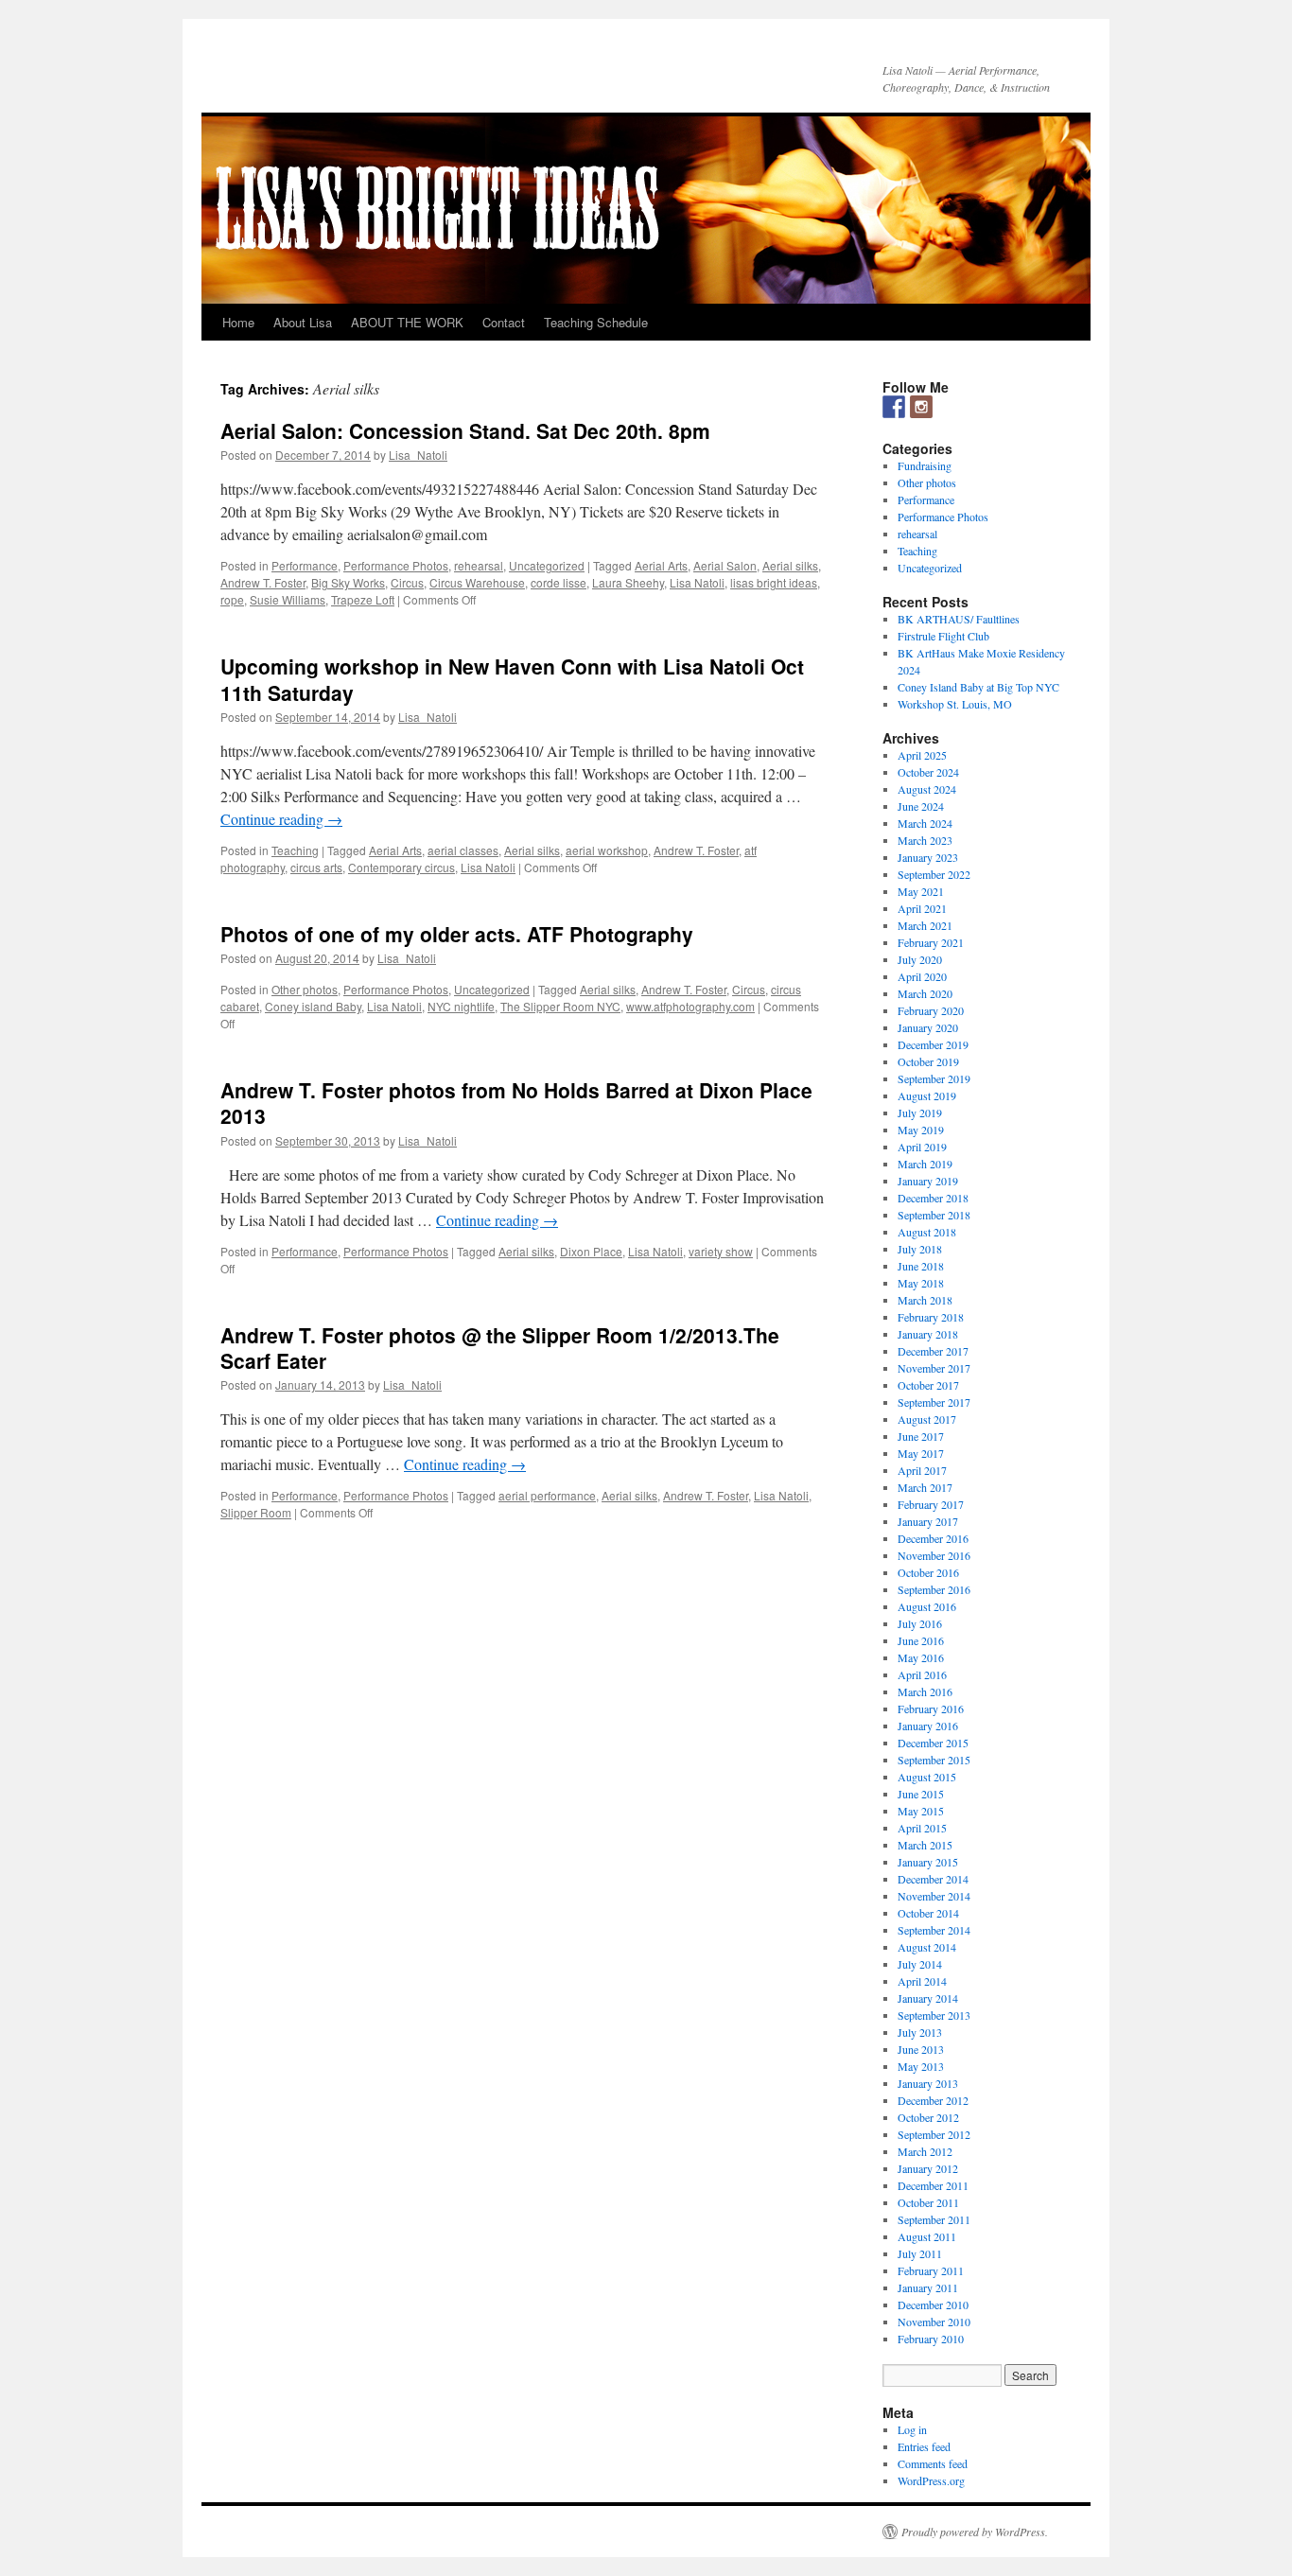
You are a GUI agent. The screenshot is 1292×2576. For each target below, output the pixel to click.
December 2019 (933, 1044)
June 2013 (921, 2049)
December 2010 (933, 2304)
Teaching (295, 850)
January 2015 (928, 1862)
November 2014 (934, 1896)
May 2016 (921, 1657)
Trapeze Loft (363, 599)
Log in (912, 2429)
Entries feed (924, 2446)
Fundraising (925, 465)
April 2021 (922, 908)
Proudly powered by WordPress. (975, 2532)
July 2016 (920, 1623)
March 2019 (925, 1164)
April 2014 (922, 1981)
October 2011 (928, 2202)
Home (238, 322)
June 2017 (921, 1436)
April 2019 (922, 1147)
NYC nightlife (461, 1006)
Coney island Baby (313, 1006)
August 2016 (927, 1606)
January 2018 (928, 1334)
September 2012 (934, 2134)
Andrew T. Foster (263, 582)
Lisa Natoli (697, 582)
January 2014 (928, 1998)
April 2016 (922, 1674)
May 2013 (921, 2066)
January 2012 (928, 2168)
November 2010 (934, 2322)
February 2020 (931, 1010)
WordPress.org (931, 2480)
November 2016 (934, 1555)
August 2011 (927, 2236)
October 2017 (928, 1385)
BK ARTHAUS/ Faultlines (959, 619)
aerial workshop (607, 850)
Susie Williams (288, 599)
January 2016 (928, 1726)
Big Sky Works (348, 582)
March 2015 (925, 1845)
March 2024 (925, 823)
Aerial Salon (725, 565)
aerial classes (463, 850)
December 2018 (933, 1198)
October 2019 (928, 1061)
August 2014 (927, 1947)
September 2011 (934, 2219)
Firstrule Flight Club (943, 636)
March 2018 (925, 1300)
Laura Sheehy (628, 582)
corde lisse (559, 582)
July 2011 (920, 2253)
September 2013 (934, 2015)
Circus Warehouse (477, 582)
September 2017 (934, 1402)
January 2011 (928, 2287)
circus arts (316, 867)
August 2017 (927, 1419)
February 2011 (931, 2270)
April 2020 (922, 976)
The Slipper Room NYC (560, 1006)
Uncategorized (547, 565)
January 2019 (928, 1181)
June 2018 (921, 1266)
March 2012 (925, 2151)
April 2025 (922, 755)
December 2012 (933, 2100)
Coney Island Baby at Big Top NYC (978, 687)
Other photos (305, 989)
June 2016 (921, 1640)
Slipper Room (256, 1512)
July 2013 (920, 2032)
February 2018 (931, 1317)
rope (232, 599)
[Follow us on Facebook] (894, 407)
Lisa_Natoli (418, 455)
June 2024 (921, 806)
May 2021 (921, 891)
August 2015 (927, 1777)
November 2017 (934, 1368)
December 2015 (933, 1743)
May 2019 (921, 1130)
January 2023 (928, 857)
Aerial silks (790, 565)
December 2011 (933, 2185)
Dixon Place (591, 1251)
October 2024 (928, 772)
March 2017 (925, 1487)
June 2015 (921, 1794)
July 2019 (920, 1113)
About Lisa (303, 322)
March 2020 (925, 993)
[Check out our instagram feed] (921, 407)
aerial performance (547, 1495)
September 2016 (934, 1589)
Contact (504, 322)
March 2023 (925, 840)
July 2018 (920, 1249)
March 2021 (925, 925)
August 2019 (927, 1095)
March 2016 (925, 1691)
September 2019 (934, 1078)
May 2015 (921, 1811)
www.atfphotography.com (690, 1006)
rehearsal (479, 565)
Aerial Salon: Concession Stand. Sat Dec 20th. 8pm (465, 430)
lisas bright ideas (774, 582)
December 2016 (933, 1538)
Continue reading (281, 819)
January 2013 (928, 2083)
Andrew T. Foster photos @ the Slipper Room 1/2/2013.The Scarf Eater (500, 1348)
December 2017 (933, 1351)
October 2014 (928, 1913)
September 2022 (934, 874)
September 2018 (934, 1215)
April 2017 (922, 1470)
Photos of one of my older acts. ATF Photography (457, 934)
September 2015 (934, 1760)
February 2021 (931, 942)
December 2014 (933, 1879)
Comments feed (933, 2463)
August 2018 (927, 1232)
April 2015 (922, 1828)
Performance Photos (396, 565)
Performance (305, 565)
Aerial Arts (661, 565)
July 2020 (920, 959)
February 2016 (931, 1709)
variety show (721, 1251)
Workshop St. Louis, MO (955, 704)
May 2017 (921, 1453)
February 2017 (931, 1504)
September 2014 (934, 1930)
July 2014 (920, 1964)
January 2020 (928, 1027)
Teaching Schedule (596, 322)
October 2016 (928, 1572)
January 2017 (928, 1521)
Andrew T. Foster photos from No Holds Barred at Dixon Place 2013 (516, 1103)
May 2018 (921, 1283)
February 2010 (931, 2339)
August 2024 (927, 789)
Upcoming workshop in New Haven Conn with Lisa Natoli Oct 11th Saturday (512, 679)
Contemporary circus (402, 867)
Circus (407, 582)
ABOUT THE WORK (407, 322)
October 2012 (928, 2117)
